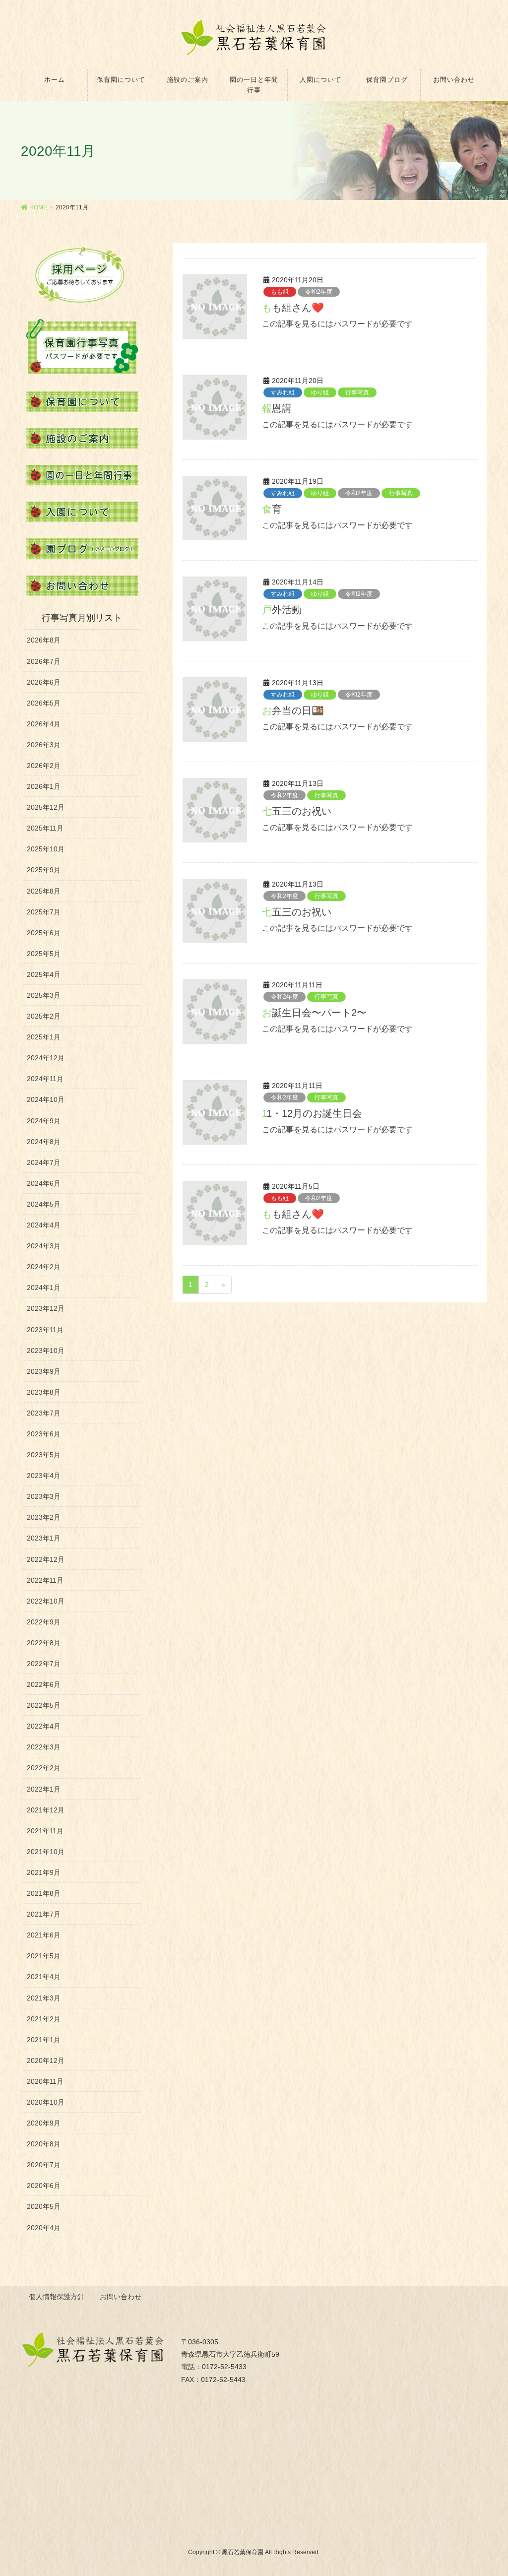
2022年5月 (44, 1705)
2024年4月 (44, 1225)
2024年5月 (44, 1204)
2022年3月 (44, 1747)
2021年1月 (44, 2040)
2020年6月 (44, 2186)
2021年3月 (44, 1998)
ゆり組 (320, 392)
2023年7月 (44, 1413)
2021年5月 (44, 1956)
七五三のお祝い (297, 811)
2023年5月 (44, 1455)
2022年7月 (44, 1664)
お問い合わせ (121, 2297)
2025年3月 (44, 995)
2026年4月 (44, 724)
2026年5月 (44, 703)
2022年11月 (45, 1580)
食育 (272, 509)
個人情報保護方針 (57, 2297)
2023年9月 (44, 1371)
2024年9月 (44, 1121)
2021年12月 (46, 1810)
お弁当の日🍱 (293, 710)
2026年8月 (44, 640)
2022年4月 (44, 1726)
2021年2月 (44, 2019)
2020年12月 (46, 2061)
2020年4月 (44, 2228)
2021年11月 (45, 1831)
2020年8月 (44, 2144)
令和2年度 (319, 292)
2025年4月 (44, 974)
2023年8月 (44, 1392)
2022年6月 (44, 1684)
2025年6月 (44, 933)
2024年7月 (44, 1162)
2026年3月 (44, 745)
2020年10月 (46, 2102)
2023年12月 (46, 1308)
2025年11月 (45, 828)
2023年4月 (44, 1476)
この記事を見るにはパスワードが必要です (337, 324)
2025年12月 (46, 807)
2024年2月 (44, 1267)
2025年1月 (44, 1037)
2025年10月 (46, 849)
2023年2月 (44, 1517)
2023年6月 (44, 1434)
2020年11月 (45, 2081)
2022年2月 (44, 1768)
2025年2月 (44, 1016)
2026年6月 (44, 682)
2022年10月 (46, 1601)
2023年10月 (46, 1351)
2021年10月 (46, 1852)
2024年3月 (44, 1246)
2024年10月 (46, 1099)
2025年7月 (44, 912)
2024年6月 (44, 1183)
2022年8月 (44, 1643)
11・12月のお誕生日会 (312, 1113)
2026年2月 (44, 766)
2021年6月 (44, 1935)
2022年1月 (44, 1789)
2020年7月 (44, 2165)
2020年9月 (44, 2123)
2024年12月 (46, 1058)
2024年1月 (44, 1288)
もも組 (280, 292)
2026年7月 (44, 661)
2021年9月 (44, 1872)
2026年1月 (44, 786)
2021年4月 (44, 1977)
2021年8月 (44, 1893)
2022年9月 (44, 1622)
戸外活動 (282, 610)
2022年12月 (46, 1559)
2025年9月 (44, 870)
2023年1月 (44, 1538)
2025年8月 (44, 891)
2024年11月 (45, 1079)
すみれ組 (283, 392)
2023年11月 (45, 1330)
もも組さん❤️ (293, 308)
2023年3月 (44, 1496)
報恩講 (277, 408)
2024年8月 (44, 1142)
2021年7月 (44, 1914)
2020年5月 (44, 2206)
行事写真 (357, 392)
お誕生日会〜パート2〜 (314, 1013)
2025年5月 (44, 954)
